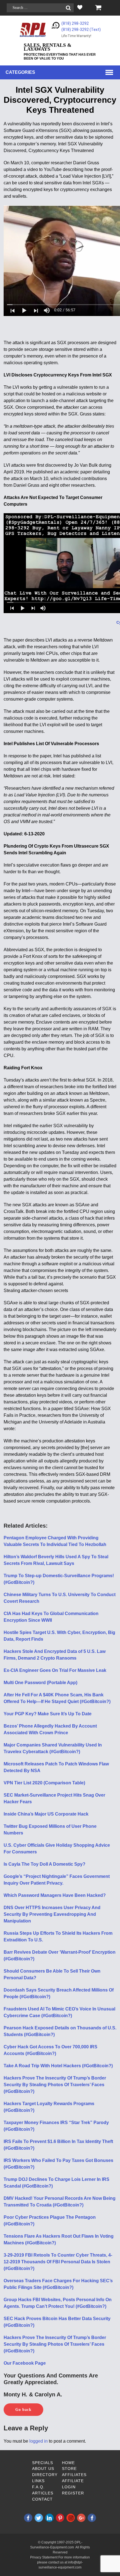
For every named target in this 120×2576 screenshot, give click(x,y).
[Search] (68, 8)
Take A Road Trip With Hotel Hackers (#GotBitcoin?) (58, 2066)
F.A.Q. (38, 2487)
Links (38, 2481)
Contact (42, 2499)
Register (73, 2493)
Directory (45, 2475)
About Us (43, 2469)
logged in (39, 2441)
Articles (43, 2493)
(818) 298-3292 (75, 23)
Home (68, 2463)
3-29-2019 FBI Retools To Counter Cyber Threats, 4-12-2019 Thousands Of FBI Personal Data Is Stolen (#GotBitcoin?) (58, 2262)
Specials (43, 2463)
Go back (23, 2410)
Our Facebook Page (25, 2363)
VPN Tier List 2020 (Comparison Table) (44, 1783)
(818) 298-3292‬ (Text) (81, 30)
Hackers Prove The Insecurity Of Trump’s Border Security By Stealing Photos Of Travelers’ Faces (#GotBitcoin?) (55, 2085)
